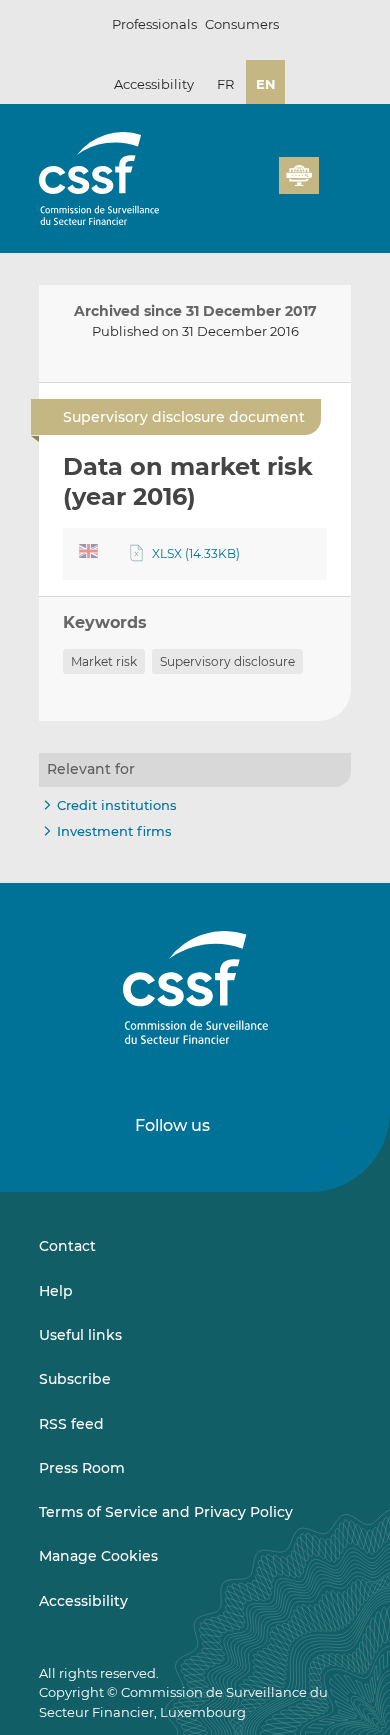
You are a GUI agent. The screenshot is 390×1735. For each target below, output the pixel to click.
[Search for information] (233, 187)
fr (225, 84)
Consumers (242, 24)
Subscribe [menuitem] (75, 1379)
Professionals (154, 24)
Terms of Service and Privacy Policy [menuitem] (166, 1512)
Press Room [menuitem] (82, 1468)
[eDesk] (299, 175)
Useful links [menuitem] (80, 1335)
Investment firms (114, 831)
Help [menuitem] (56, 1291)
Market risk (104, 661)
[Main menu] (335, 171)
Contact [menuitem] (67, 1246)
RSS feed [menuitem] (71, 1424)
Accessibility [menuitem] (83, 1601)
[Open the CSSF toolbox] (257, 187)
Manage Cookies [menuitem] (98, 1556)
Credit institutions (117, 805)
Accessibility (154, 84)
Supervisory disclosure (227, 661)
